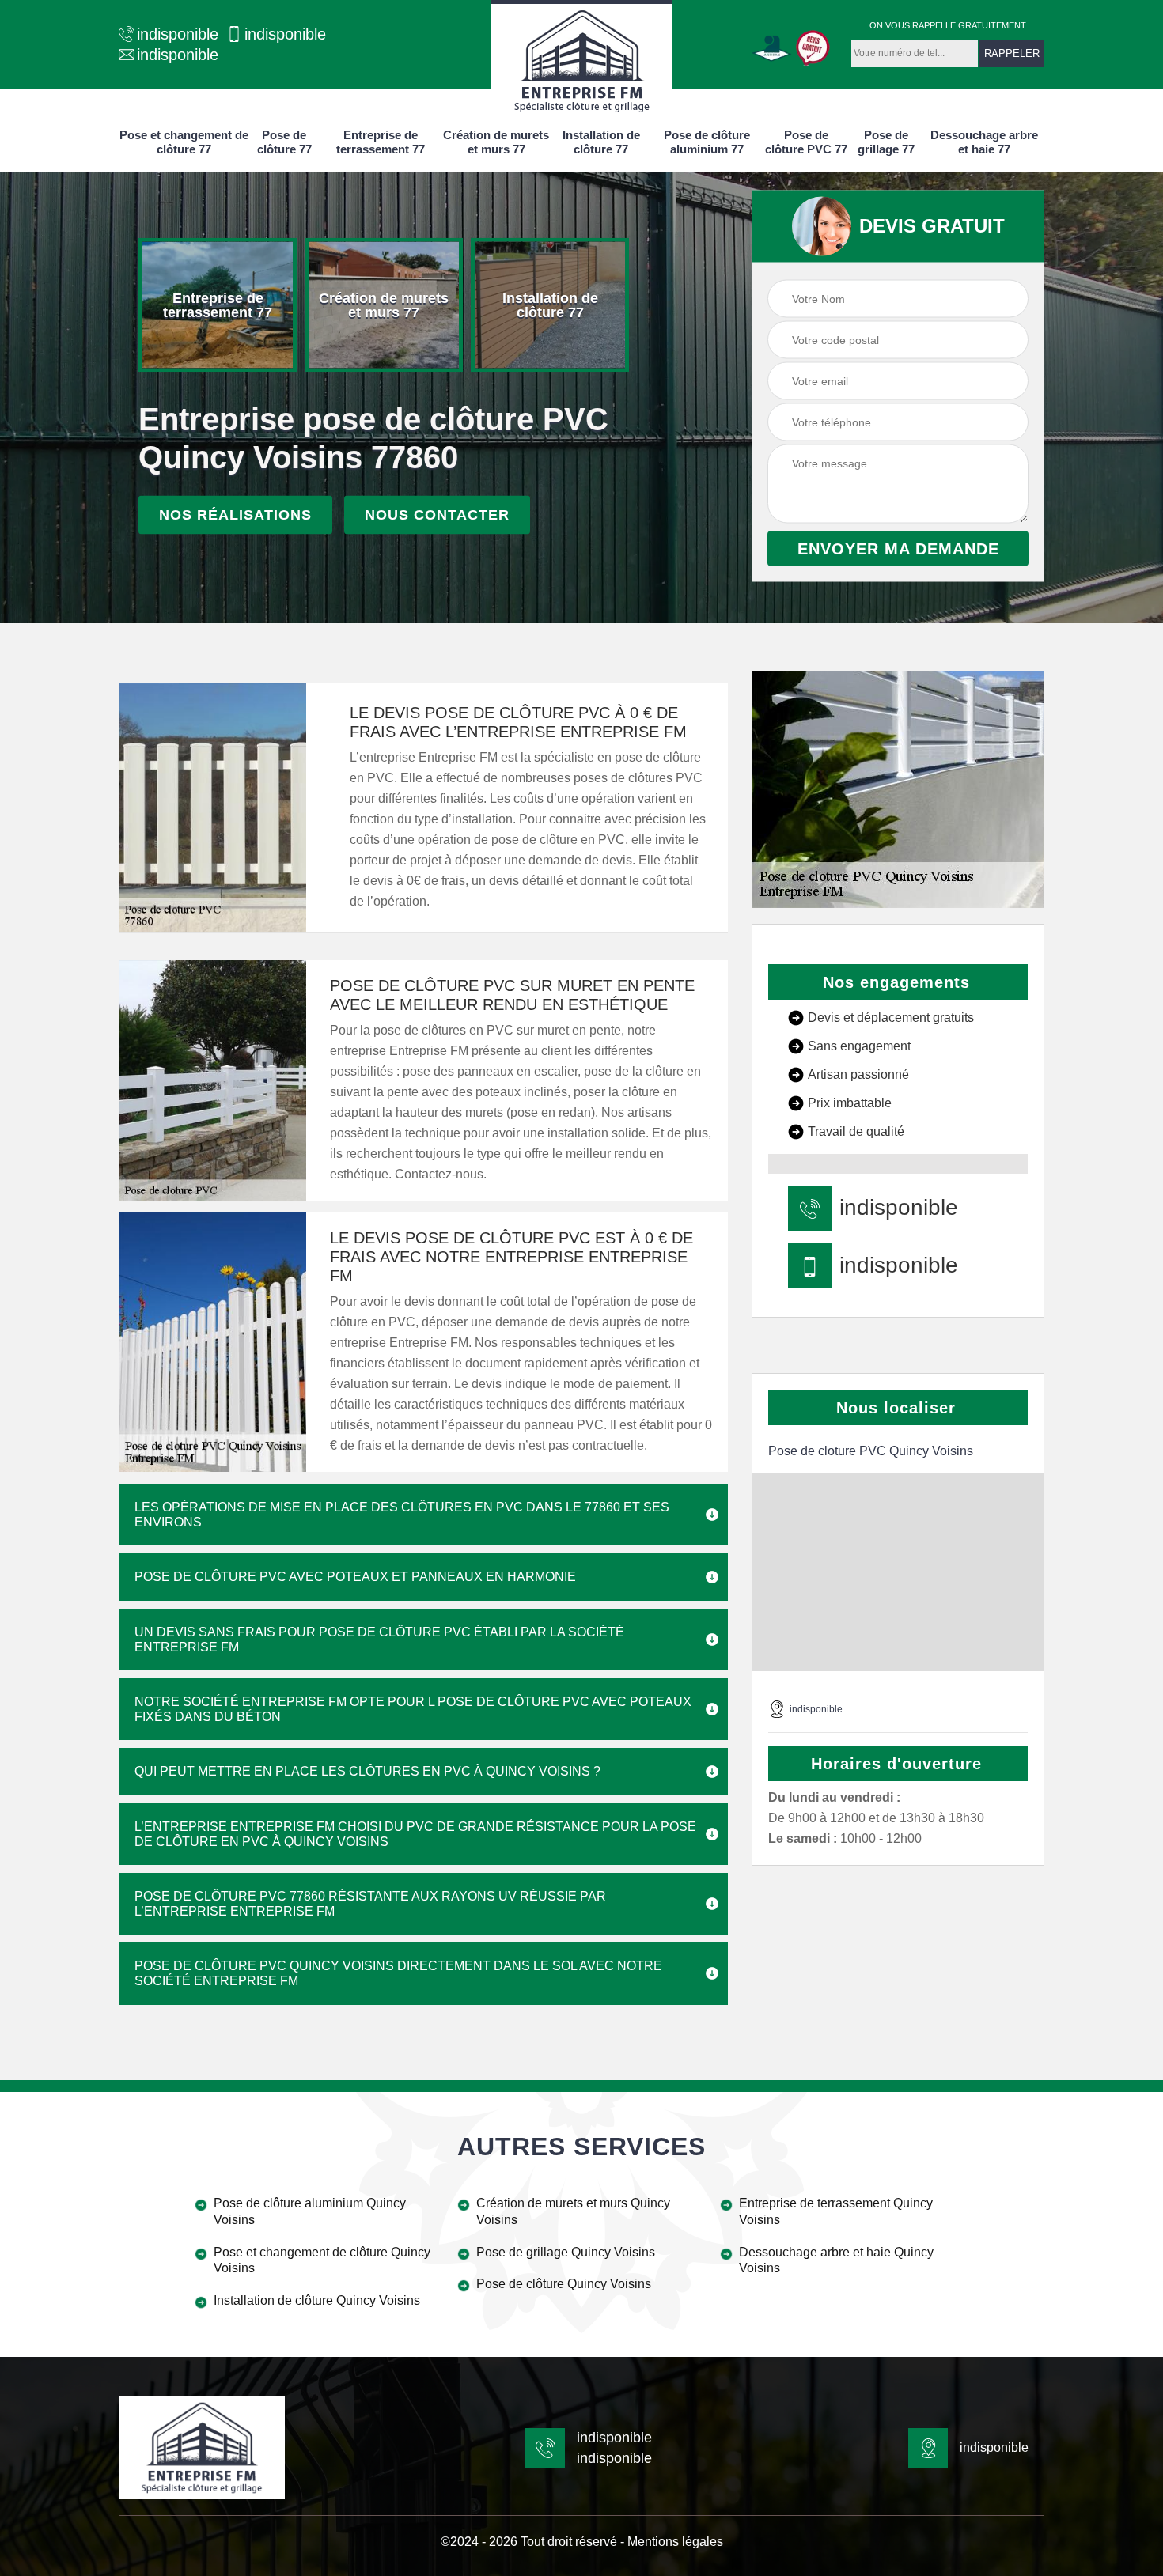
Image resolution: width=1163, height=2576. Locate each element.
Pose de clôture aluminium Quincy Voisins (310, 2211)
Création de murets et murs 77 (496, 142)
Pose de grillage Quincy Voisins (566, 2252)
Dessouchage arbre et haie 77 (984, 142)
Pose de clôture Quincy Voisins (564, 2284)
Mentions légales (675, 2542)
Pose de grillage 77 (886, 142)
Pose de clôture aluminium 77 (707, 142)
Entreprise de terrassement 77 (381, 142)
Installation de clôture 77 (601, 142)
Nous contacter (437, 515)
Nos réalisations (235, 515)
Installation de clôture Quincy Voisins (317, 2300)
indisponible (178, 34)
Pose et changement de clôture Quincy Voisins (322, 2260)
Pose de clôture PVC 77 (806, 142)
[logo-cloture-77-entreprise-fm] (581, 59)
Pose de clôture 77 (284, 142)
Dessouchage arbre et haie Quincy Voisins (836, 2260)
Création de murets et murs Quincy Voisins (573, 2211)
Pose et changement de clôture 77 (184, 142)
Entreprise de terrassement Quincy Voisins (836, 2211)
